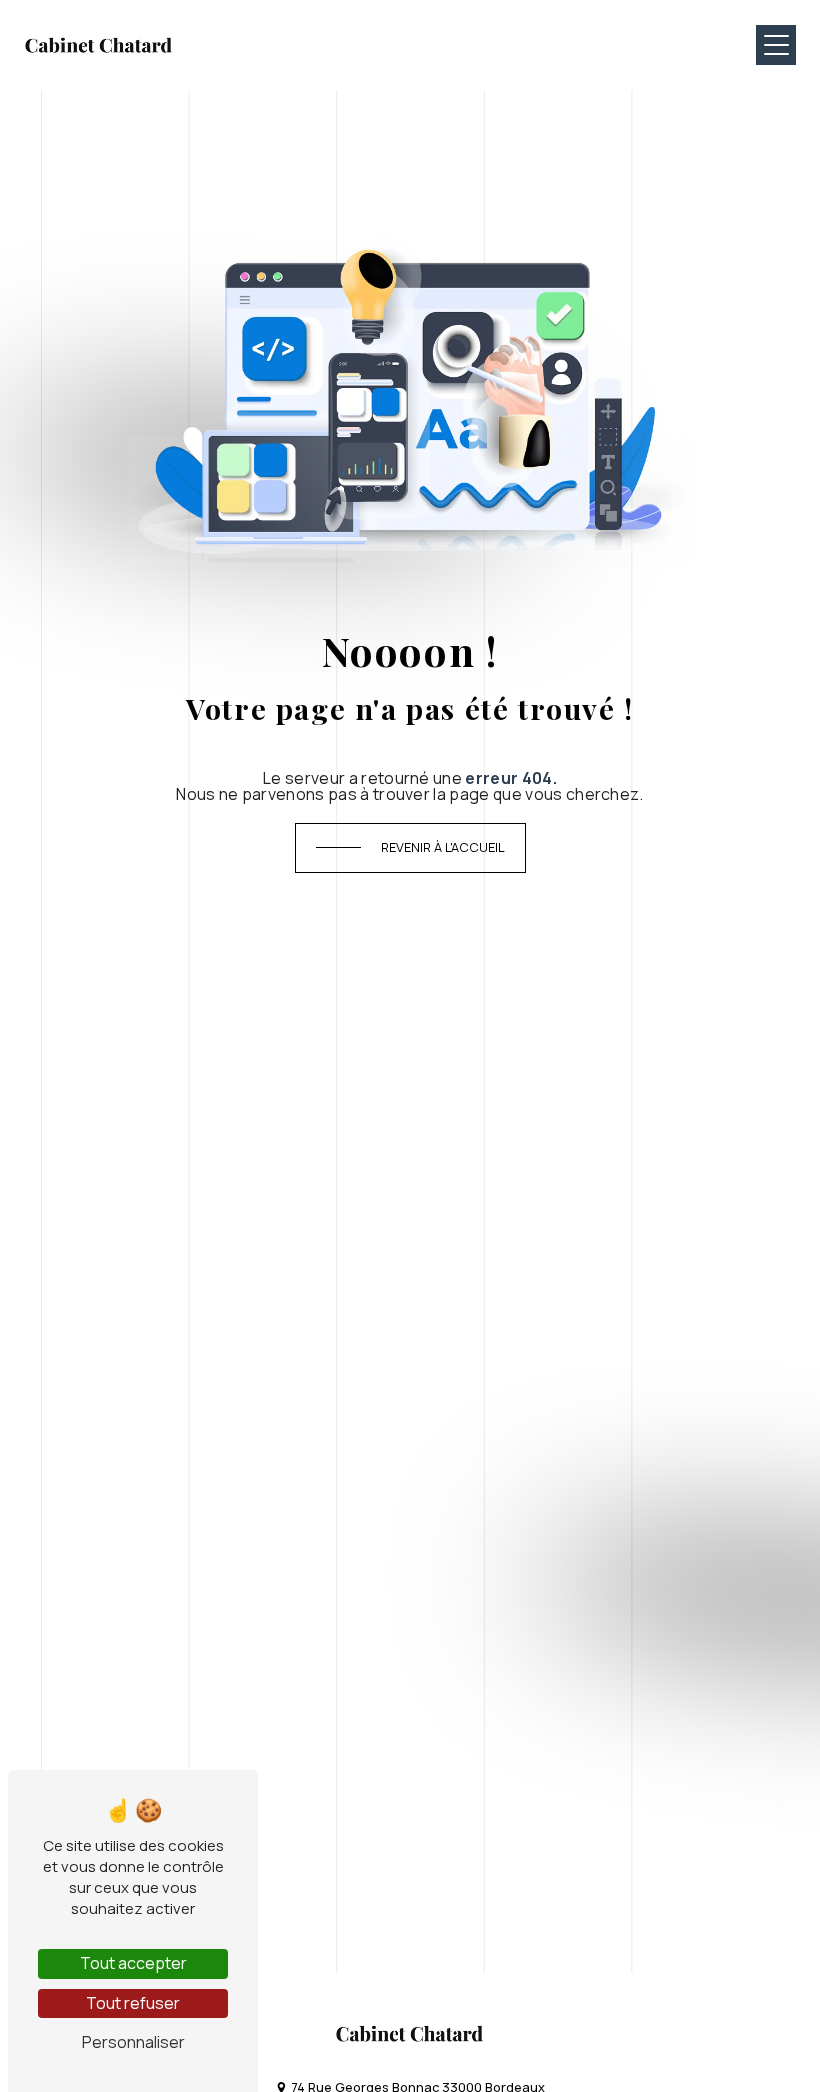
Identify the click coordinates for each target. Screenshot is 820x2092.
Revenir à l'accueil (443, 847)
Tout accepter (133, 1963)
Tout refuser (133, 2003)
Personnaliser (133, 2042)
